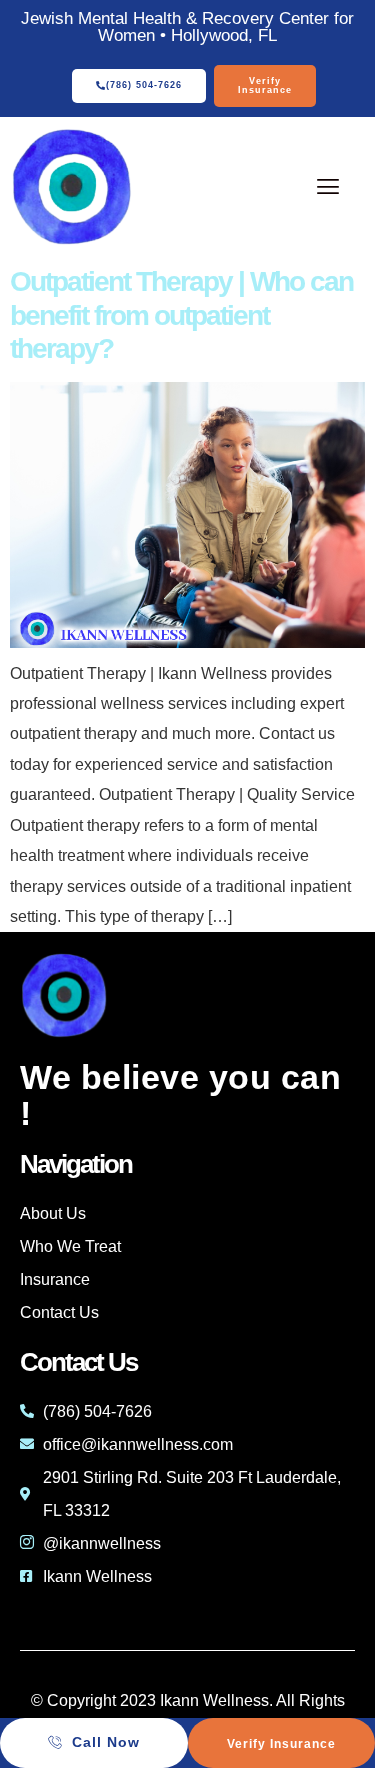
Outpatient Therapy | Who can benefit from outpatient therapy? (181, 315)
